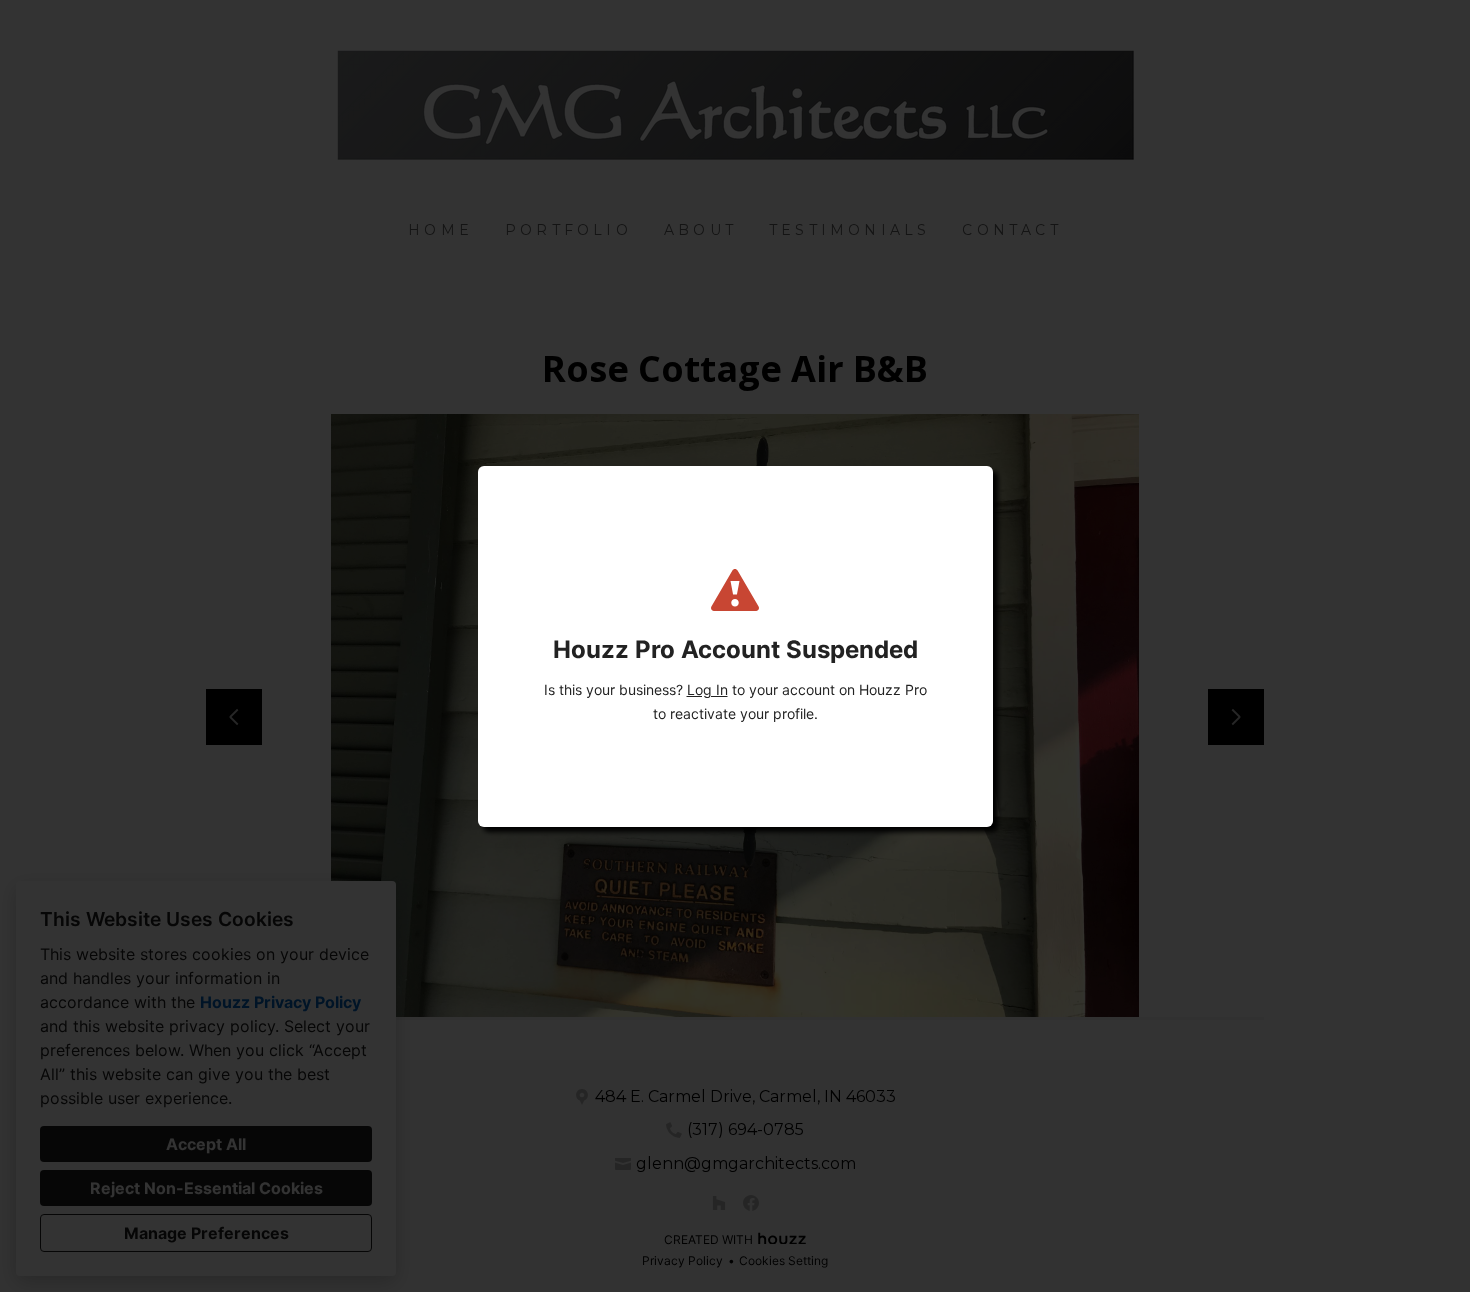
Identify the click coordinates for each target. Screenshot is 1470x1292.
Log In (707, 689)
